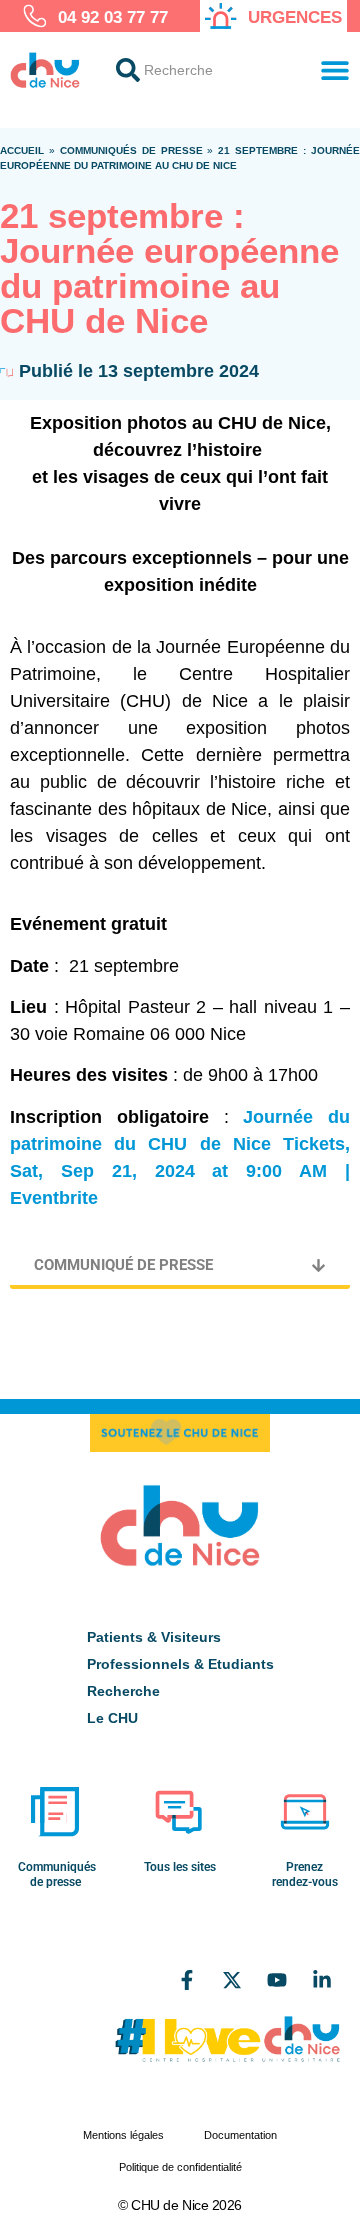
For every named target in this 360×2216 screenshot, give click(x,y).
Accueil (22, 150)
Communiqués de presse (131, 150)
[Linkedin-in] (322, 1980)
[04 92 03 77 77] (35, 16)
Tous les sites (180, 1867)
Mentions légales (123, 2135)
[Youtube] (277, 1980)
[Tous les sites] (180, 1812)
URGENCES (295, 17)
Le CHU (112, 1718)
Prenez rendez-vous (305, 1874)
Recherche (123, 1691)
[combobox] (200, 70)
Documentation (240, 2135)
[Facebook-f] (187, 1980)
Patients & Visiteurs (154, 1637)
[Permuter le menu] (335, 70)
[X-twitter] (232, 1980)
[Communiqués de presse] (55, 1812)
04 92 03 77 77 (113, 17)
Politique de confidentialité (180, 2167)
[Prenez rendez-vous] (305, 1812)
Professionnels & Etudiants (180, 1664)
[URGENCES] (221, 16)
